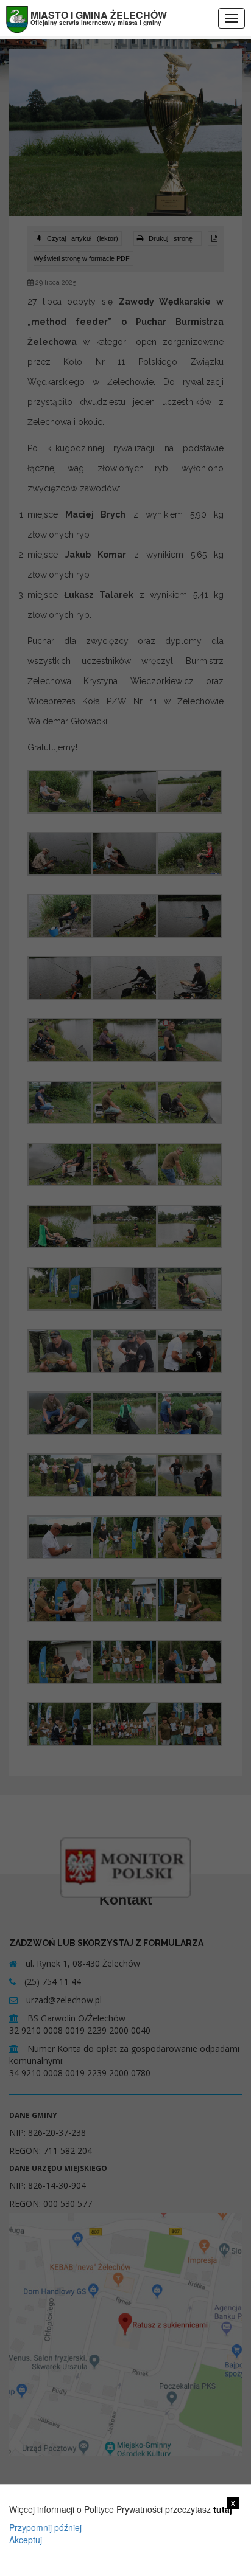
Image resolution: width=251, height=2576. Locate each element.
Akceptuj (26, 2540)
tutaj (223, 2509)
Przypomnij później (45, 2527)
